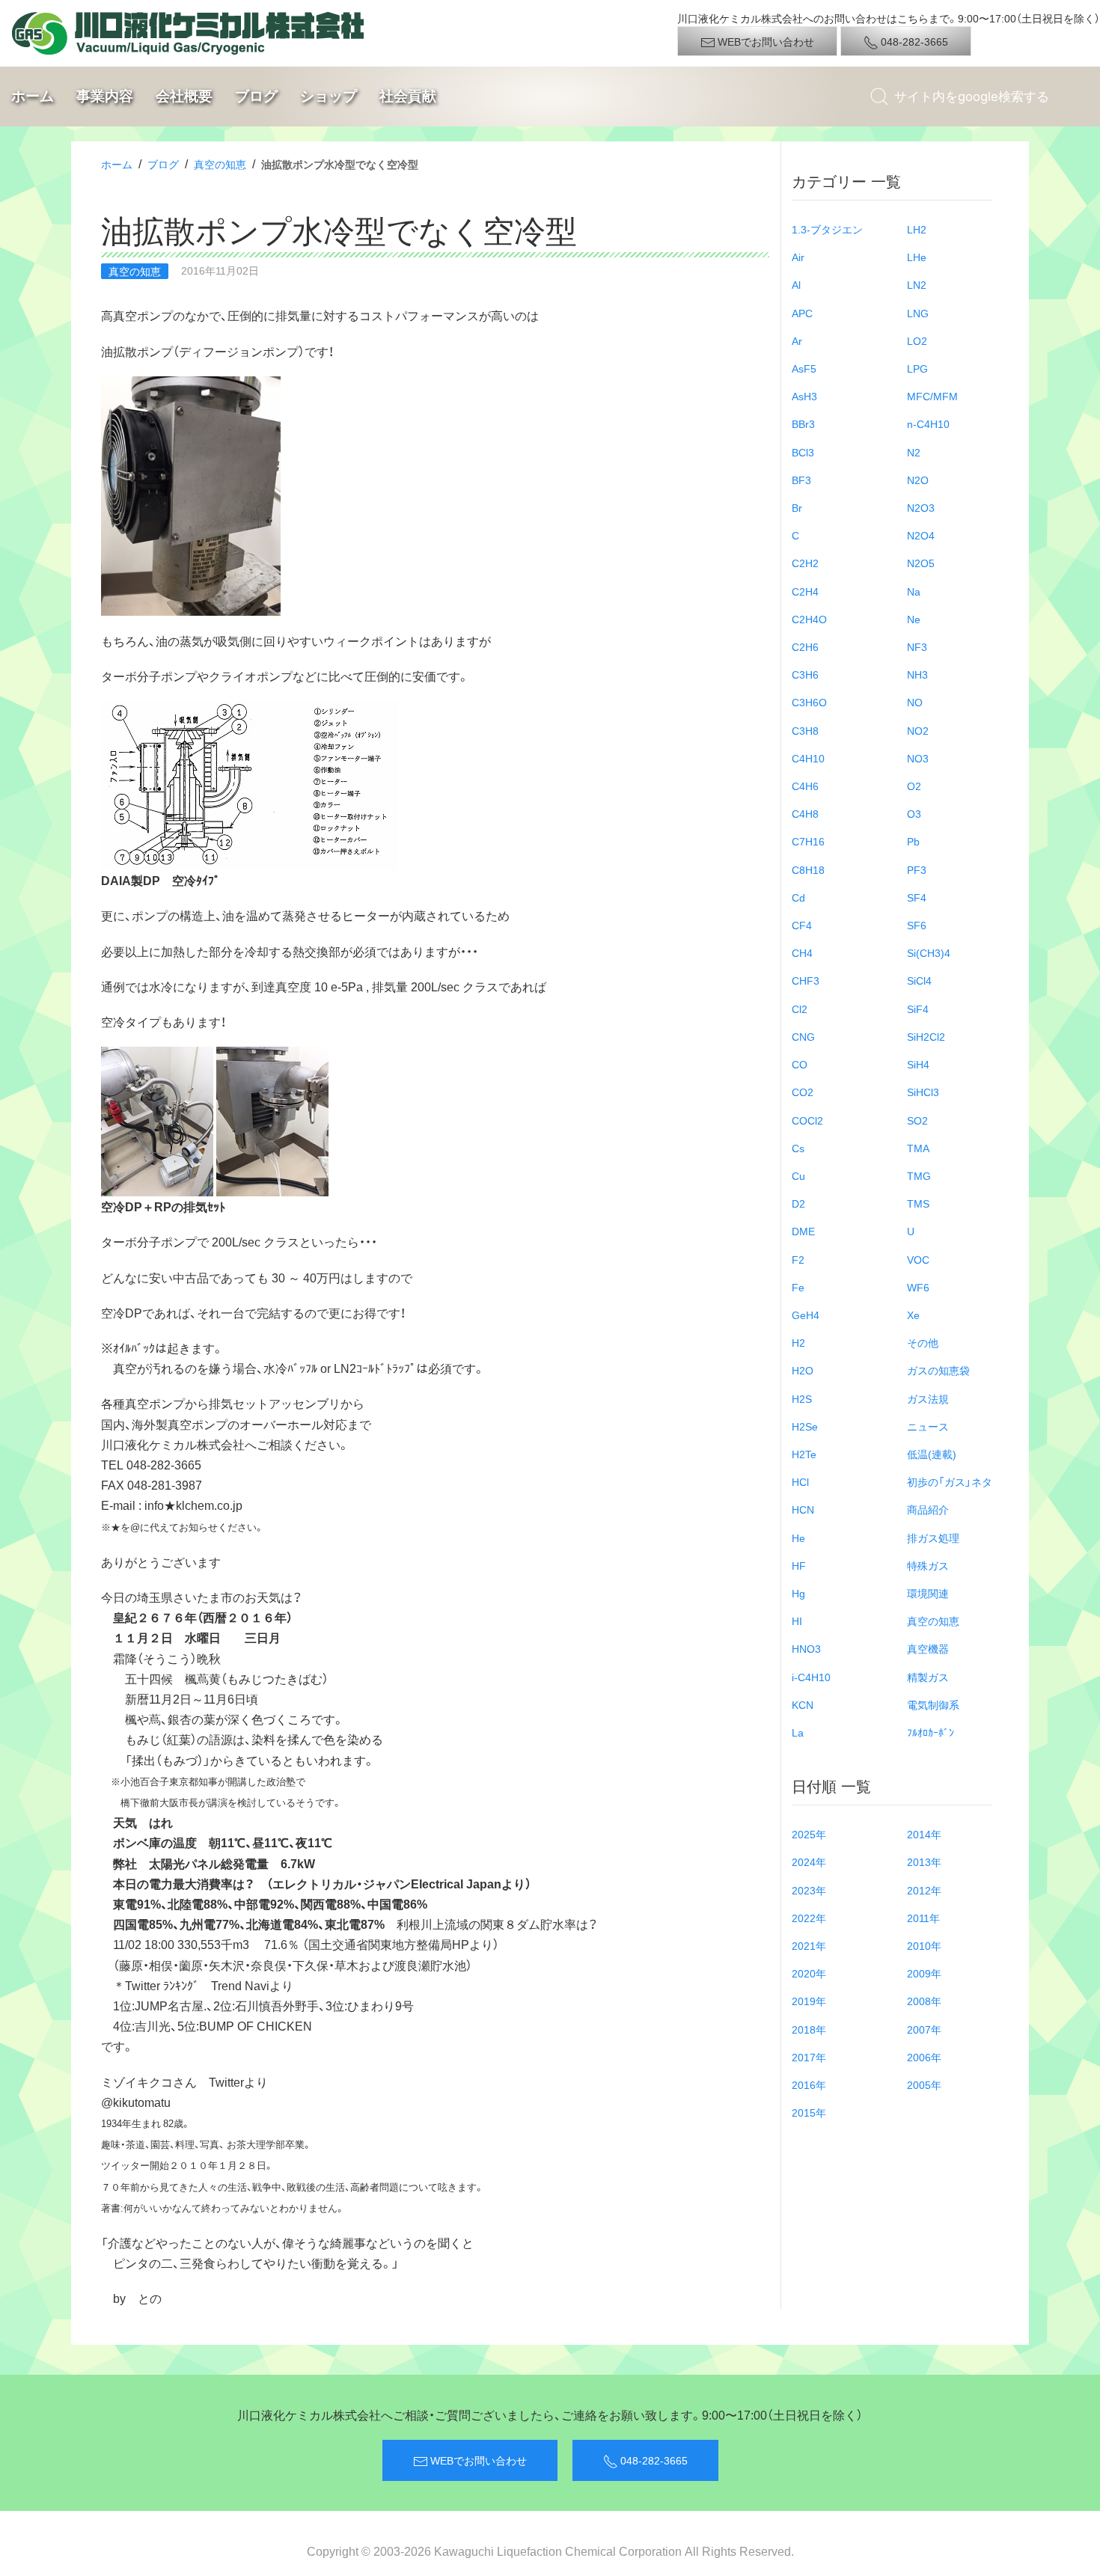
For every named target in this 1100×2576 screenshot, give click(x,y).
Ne (914, 619)
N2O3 (921, 507)
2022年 (809, 1918)
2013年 (924, 1861)
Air (798, 257)
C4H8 (805, 813)
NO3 (918, 758)
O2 (914, 786)
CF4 (802, 925)
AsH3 (804, 396)
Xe (913, 1315)
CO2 (803, 1092)
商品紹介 (928, 1509)
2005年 (924, 2084)
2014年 (924, 1834)
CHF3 (806, 980)
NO (915, 702)
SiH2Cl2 (926, 1036)
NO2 (918, 730)
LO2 (917, 340)
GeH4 (806, 1315)
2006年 (924, 2057)
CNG (803, 1036)
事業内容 (105, 96)
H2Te (804, 1454)
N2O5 (921, 563)
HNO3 (806, 1648)
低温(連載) (932, 1454)
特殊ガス (928, 1565)
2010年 (924, 1945)
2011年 (923, 1918)
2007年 (924, 2029)
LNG (918, 313)
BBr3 (803, 423)
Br (797, 507)
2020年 (809, 1973)
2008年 (924, 2001)
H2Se (805, 1426)
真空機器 (928, 1648)
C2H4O (809, 619)
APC (802, 313)
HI (797, 1621)
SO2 (917, 1120)
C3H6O (809, 702)
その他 (923, 1342)
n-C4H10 (928, 423)
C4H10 (808, 758)
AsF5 (804, 368)
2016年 (809, 2084)
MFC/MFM (932, 396)
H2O (803, 1370)
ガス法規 (928, 1398)
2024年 (809, 1861)
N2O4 (921, 535)
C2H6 (805, 646)
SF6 (917, 925)
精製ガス (928, 1677)
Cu (798, 1175)
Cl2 (800, 1009)
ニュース (928, 1426)
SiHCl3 (923, 1092)
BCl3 (803, 452)
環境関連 (928, 1593)
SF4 (917, 897)
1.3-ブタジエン (827, 229)
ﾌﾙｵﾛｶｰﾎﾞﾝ (931, 1732)
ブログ (256, 96)
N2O (918, 480)
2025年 (809, 1834)
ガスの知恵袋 (938, 1370)
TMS (918, 1203)
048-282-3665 (913, 41)
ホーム (33, 96)
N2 (914, 452)
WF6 (918, 1287)
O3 (914, 813)
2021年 (809, 1945)
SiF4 (918, 1009)
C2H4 (805, 591)
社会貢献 (408, 96)
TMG (919, 1175)
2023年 (809, 1890)
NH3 (917, 674)
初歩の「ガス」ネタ (950, 1481)
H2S (802, 1398)
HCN (803, 1509)
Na (914, 591)
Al (796, 284)
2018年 (809, 2029)
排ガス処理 (933, 1538)
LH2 (917, 229)
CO (800, 1064)
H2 (798, 1342)
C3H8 (805, 730)
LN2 (917, 284)
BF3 (801, 480)
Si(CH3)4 (929, 952)
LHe (917, 257)
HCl (800, 1481)
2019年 (809, 2001)
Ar (797, 340)
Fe (798, 1287)
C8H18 (808, 869)
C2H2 (805, 563)
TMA (918, 1148)
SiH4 (918, 1064)
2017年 (809, 2057)
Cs (798, 1148)
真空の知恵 (220, 164)
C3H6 (805, 674)
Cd (798, 897)
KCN (803, 1704)
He (798, 1538)
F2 (798, 1259)
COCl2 (807, 1120)
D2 (798, 1203)
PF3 (917, 869)
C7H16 (808, 841)
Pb (913, 841)
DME (803, 1231)
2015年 (809, 2112)
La (798, 1732)
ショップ (329, 96)
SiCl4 (919, 980)
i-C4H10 (811, 1677)
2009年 (924, 1973)
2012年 (924, 1890)
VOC (918, 1259)
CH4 (802, 952)
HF (799, 1565)
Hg (798, 1593)
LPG (917, 368)
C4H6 (805, 786)
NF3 (917, 646)
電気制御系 (933, 1704)
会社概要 (184, 96)
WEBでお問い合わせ (765, 41)
